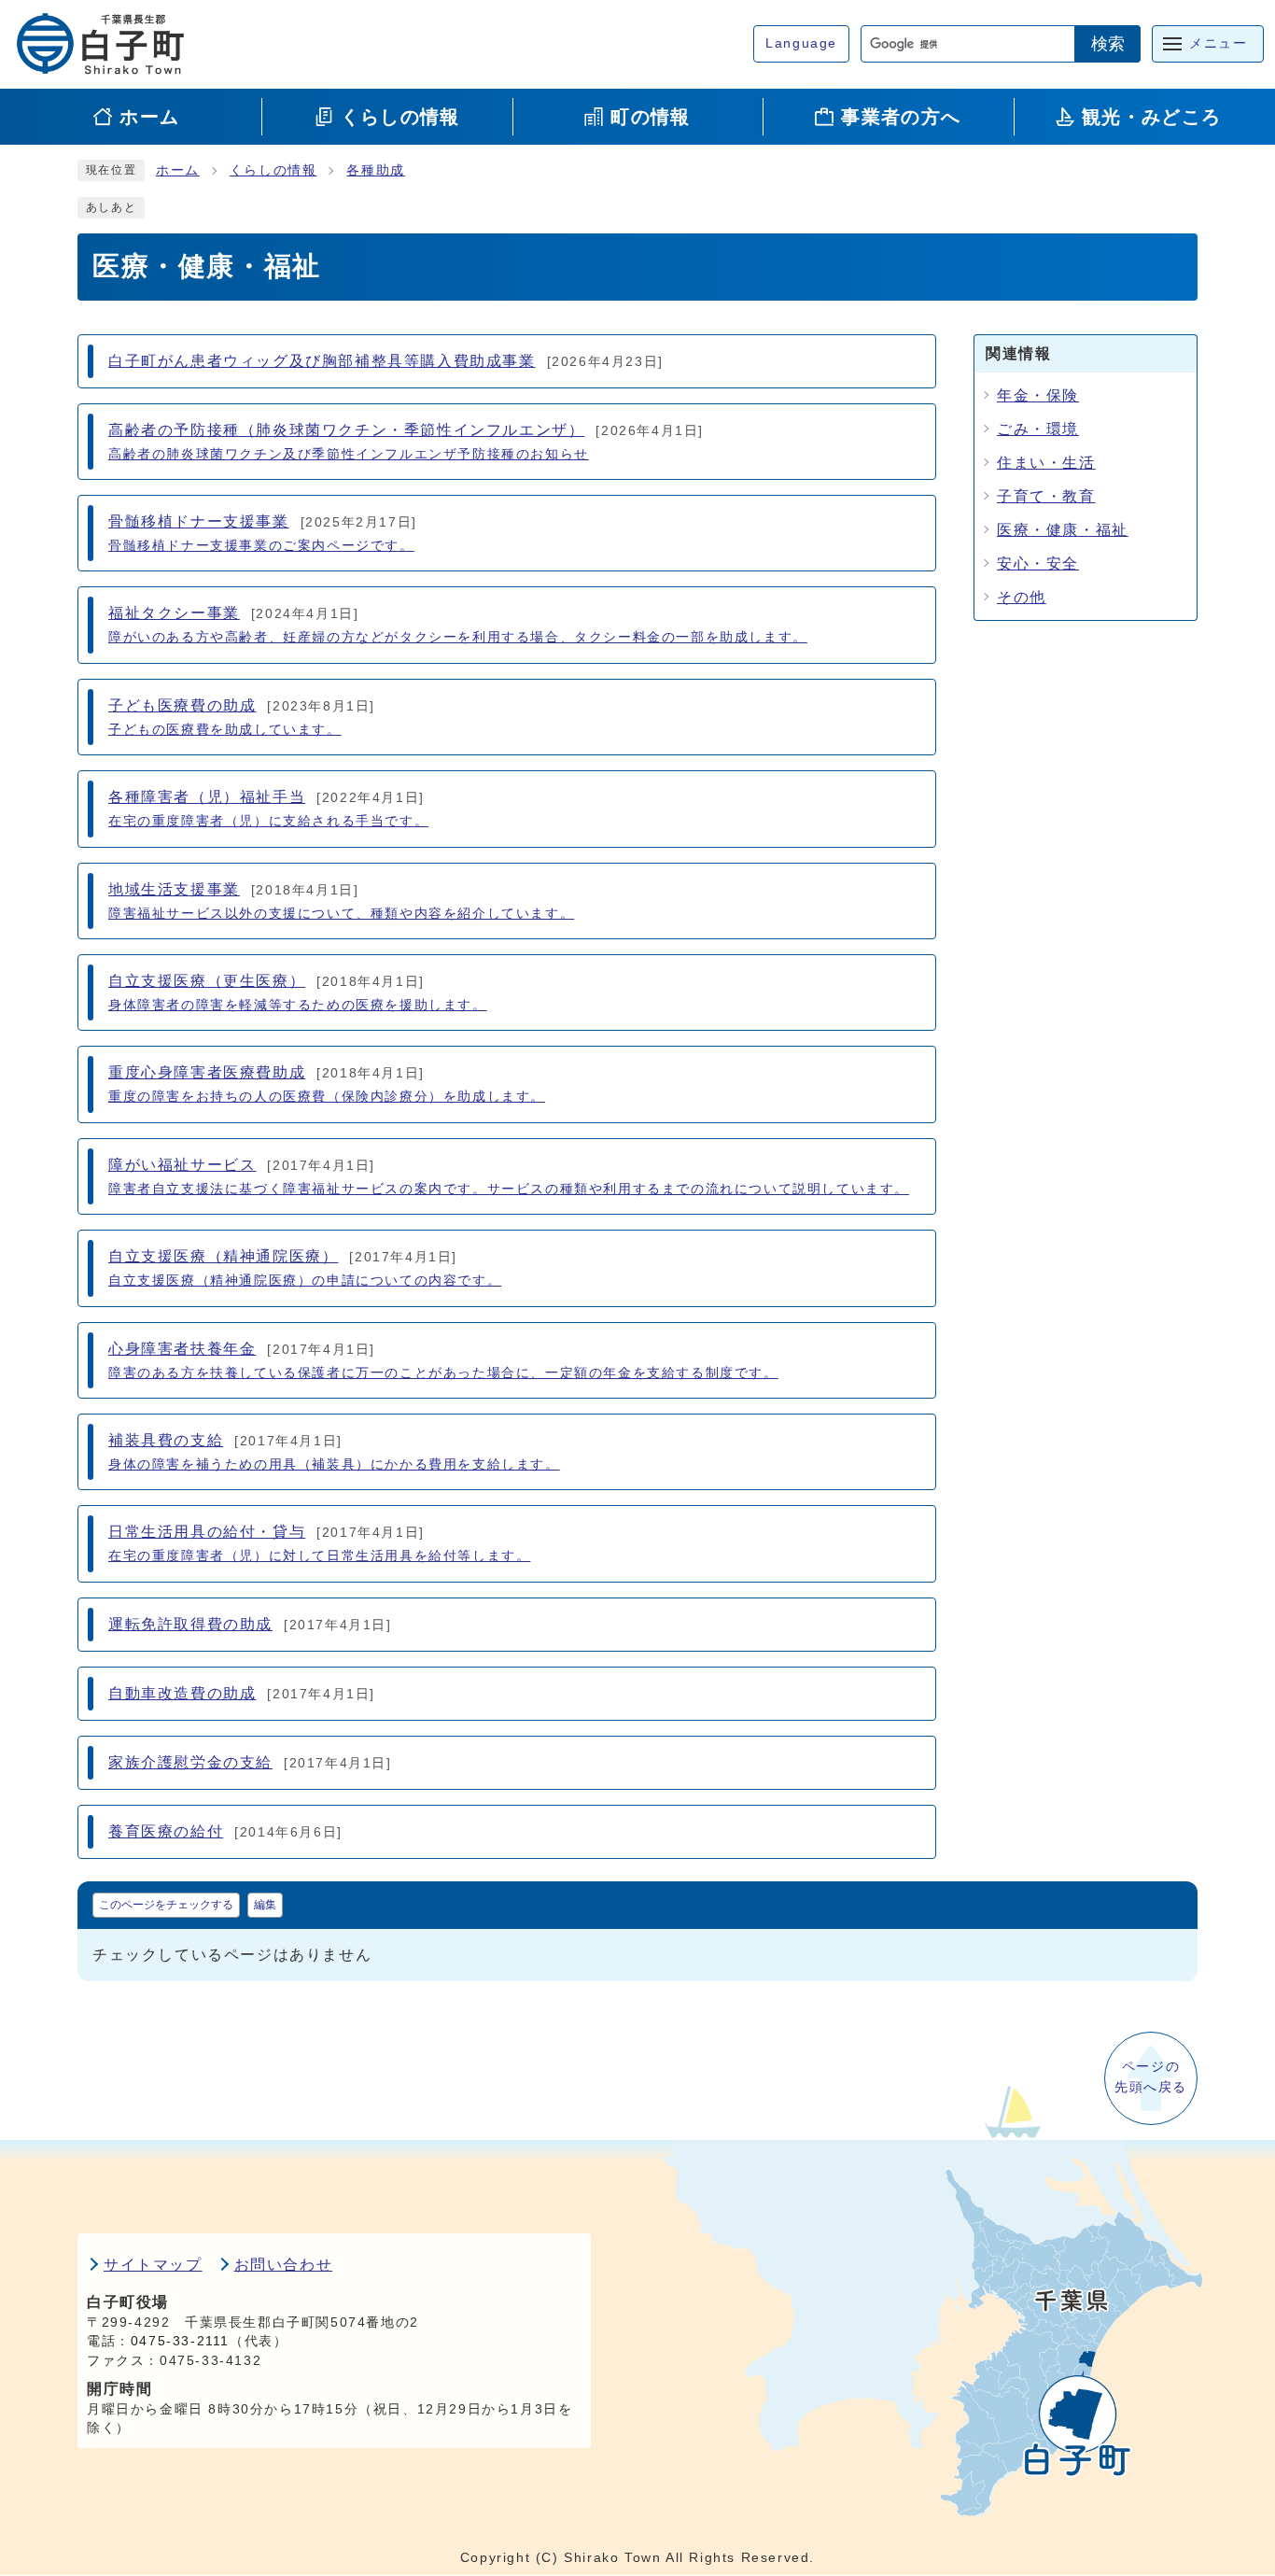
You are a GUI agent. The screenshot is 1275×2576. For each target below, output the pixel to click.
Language (801, 43)
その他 (1022, 597)
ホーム (178, 170)
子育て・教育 (1046, 496)
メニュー (1218, 43)
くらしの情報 (273, 170)
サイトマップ (153, 2265)
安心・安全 (1038, 563)
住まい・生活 (1046, 463)
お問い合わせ (284, 2265)
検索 (1108, 44)
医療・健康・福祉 (1063, 530)
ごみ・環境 (1038, 429)
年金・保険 (1038, 395)
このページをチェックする (166, 1905)
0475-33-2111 (180, 2341)
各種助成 (375, 170)
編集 (265, 1905)
